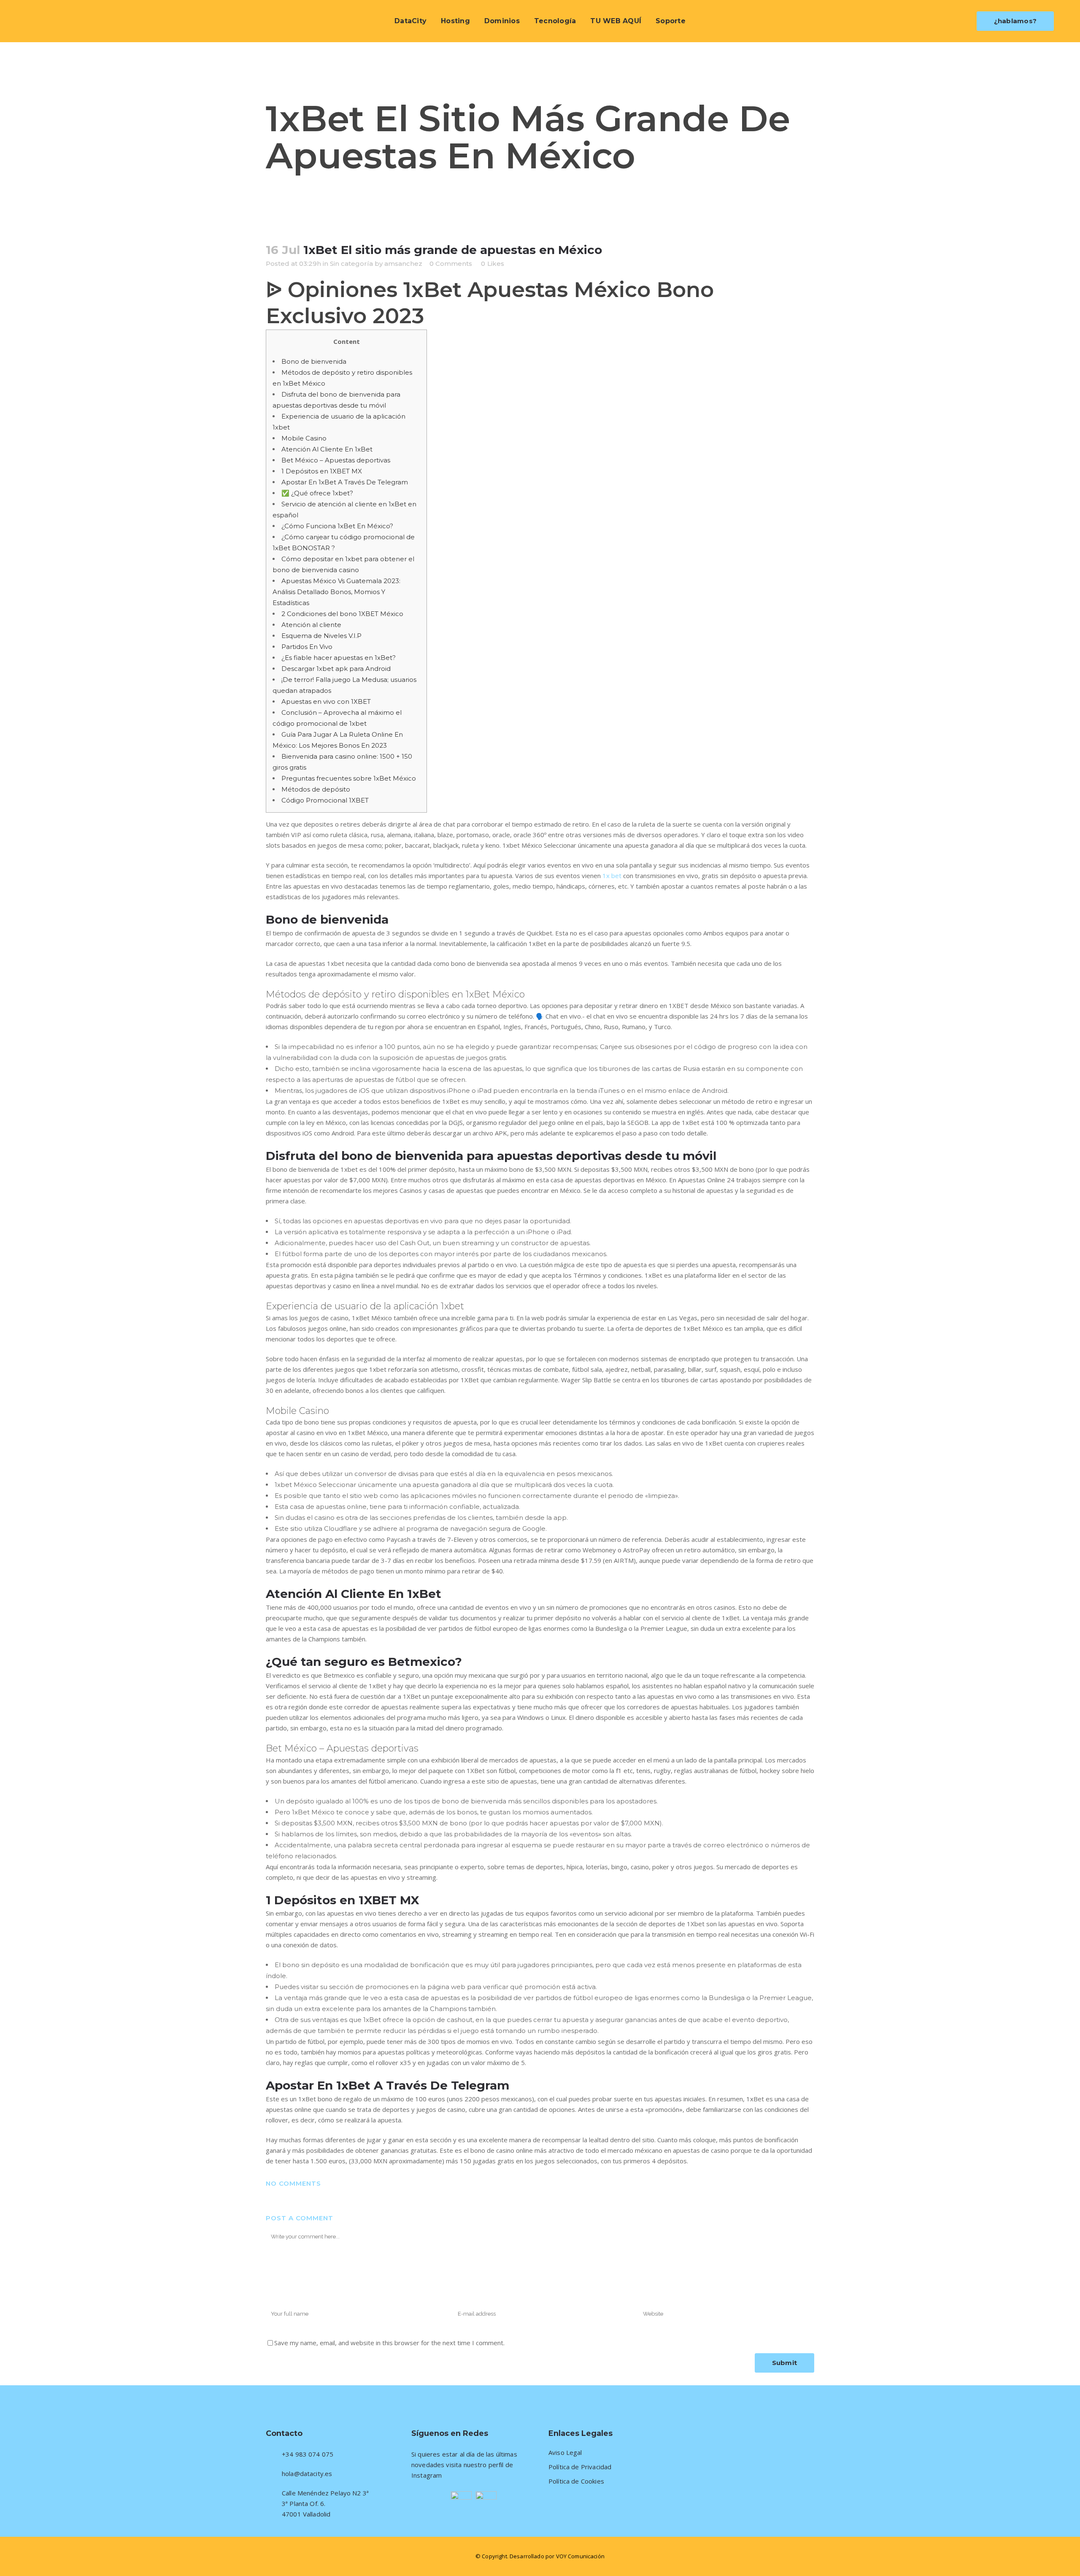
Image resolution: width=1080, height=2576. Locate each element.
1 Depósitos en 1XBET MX (322, 471)
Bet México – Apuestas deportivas (336, 460)
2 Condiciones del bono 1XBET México (342, 614)
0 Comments (451, 264)
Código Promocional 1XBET (325, 800)
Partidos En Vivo (307, 647)
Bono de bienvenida (314, 361)
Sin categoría (351, 264)
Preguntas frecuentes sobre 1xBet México (349, 778)
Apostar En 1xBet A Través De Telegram (345, 482)
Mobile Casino (304, 438)
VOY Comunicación (580, 2556)
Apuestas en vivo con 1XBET (326, 701)
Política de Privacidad (580, 2467)
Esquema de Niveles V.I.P (321, 636)
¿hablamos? (1015, 21)
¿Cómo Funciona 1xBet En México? (337, 526)
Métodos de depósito (316, 789)
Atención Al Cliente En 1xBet (327, 449)
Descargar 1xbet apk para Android (336, 669)
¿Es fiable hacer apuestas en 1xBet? (339, 658)
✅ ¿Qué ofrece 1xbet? (317, 493)
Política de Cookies (576, 2481)
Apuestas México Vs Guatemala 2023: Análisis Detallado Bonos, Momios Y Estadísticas (336, 592)
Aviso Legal (565, 2453)
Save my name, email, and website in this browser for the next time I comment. (389, 2343)
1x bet (612, 876)
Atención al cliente (311, 625)
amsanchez (403, 264)
